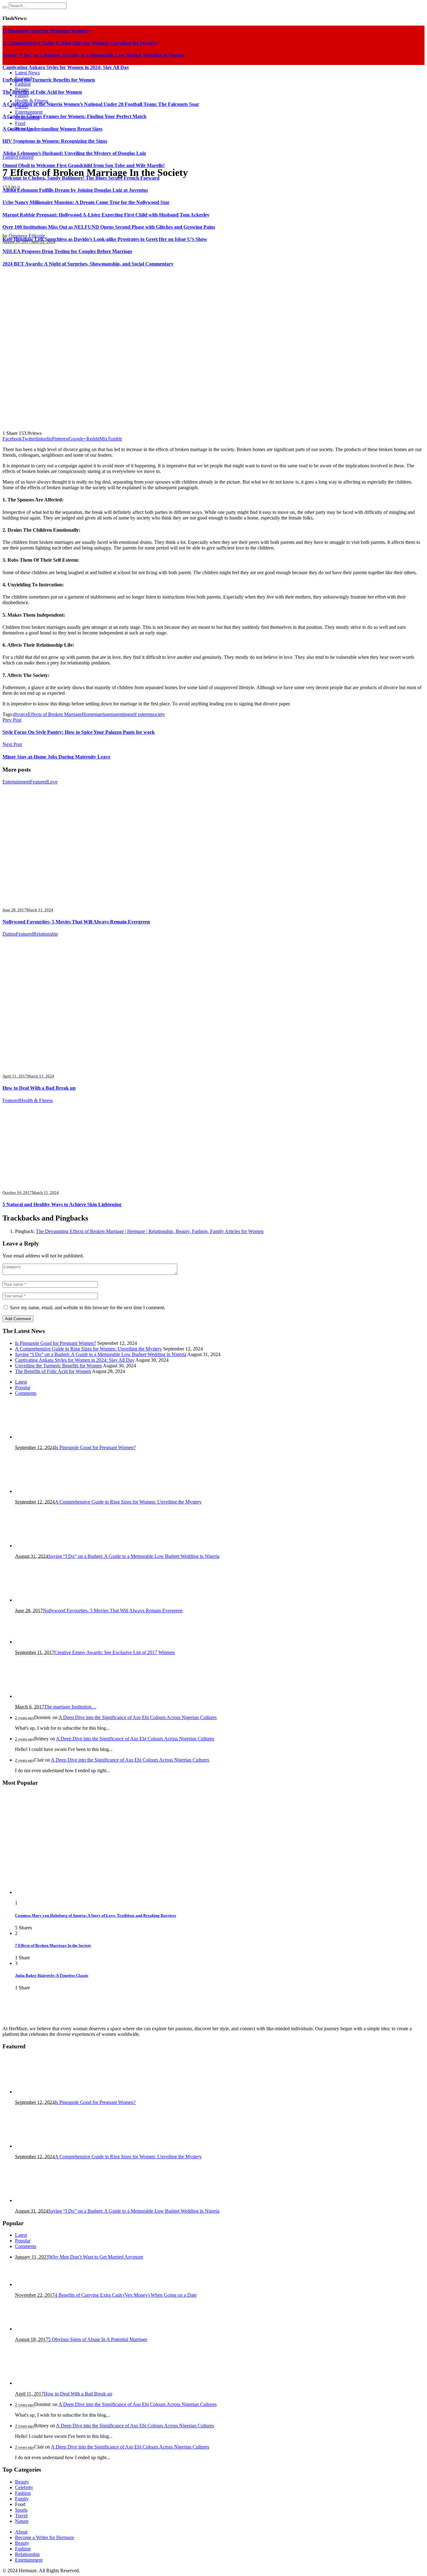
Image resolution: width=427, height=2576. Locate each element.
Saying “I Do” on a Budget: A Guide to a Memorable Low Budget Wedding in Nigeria (101, 1354)
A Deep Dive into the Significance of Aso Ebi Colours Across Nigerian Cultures (138, 1717)
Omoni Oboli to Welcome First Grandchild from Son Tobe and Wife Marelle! (84, 165)
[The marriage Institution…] (46, 1696)
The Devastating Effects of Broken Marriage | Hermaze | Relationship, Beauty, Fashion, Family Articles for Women (150, 1231)
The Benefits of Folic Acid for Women (42, 92)
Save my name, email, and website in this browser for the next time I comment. (88, 1308)
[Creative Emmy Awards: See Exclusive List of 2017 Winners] (46, 1642)
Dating (9, 934)
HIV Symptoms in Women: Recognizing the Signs (55, 141)
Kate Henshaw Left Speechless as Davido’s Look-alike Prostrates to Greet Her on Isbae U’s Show (105, 239)
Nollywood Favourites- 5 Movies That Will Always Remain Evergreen (76, 922)
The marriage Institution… (70, 1707)
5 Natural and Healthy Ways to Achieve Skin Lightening (62, 1204)
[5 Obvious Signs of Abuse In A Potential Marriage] (46, 2329)
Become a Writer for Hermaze (45, 2537)
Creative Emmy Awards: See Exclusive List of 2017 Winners (115, 1652)
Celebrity (24, 2487)
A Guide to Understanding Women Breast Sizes (53, 129)
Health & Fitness (36, 1100)
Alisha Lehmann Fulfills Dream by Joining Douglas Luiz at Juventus (75, 190)
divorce (20, 714)
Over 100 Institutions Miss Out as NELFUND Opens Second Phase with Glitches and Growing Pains (109, 227)
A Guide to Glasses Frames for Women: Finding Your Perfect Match (74, 116)
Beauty (22, 2482)
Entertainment (16, 782)
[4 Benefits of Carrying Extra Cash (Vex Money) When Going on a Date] (46, 2284)
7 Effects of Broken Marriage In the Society (53, 1945)
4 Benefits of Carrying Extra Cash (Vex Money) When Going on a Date (126, 2295)
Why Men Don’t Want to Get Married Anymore (96, 2257)
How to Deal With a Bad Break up (39, 1088)
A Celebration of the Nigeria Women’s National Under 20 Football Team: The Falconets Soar (101, 104)
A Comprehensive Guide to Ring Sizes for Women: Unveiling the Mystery (88, 1349)
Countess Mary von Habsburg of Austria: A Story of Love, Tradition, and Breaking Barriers (95, 1915)
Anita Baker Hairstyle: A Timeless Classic (52, 1975)
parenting (121, 714)
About (21, 2532)
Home (88, 714)
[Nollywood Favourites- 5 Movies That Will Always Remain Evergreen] (58, 899)
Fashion (23, 2493)
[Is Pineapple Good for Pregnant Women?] (46, 1437)
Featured (25, 157)
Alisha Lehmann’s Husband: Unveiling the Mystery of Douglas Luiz (74, 153)
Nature (22, 2521)
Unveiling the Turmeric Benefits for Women (58, 1366)
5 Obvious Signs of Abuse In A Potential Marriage (98, 2339)
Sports (21, 2510)
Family (9, 157)
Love (52, 782)
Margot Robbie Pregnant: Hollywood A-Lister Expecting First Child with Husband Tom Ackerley (106, 215)
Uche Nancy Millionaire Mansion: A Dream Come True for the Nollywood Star (86, 202)
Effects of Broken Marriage (55, 714)
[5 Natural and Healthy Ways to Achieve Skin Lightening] (78, 1182)
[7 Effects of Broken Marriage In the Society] (196, 423)
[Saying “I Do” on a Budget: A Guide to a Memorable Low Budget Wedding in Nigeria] (46, 1546)
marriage (103, 714)
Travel (21, 2516)
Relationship (45, 934)
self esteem (141, 714)
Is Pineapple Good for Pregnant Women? (55, 1343)
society (158, 714)
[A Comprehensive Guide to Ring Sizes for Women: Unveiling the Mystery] (46, 1491)
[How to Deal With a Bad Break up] (106, 1065)
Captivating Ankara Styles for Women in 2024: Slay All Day (75, 1360)
